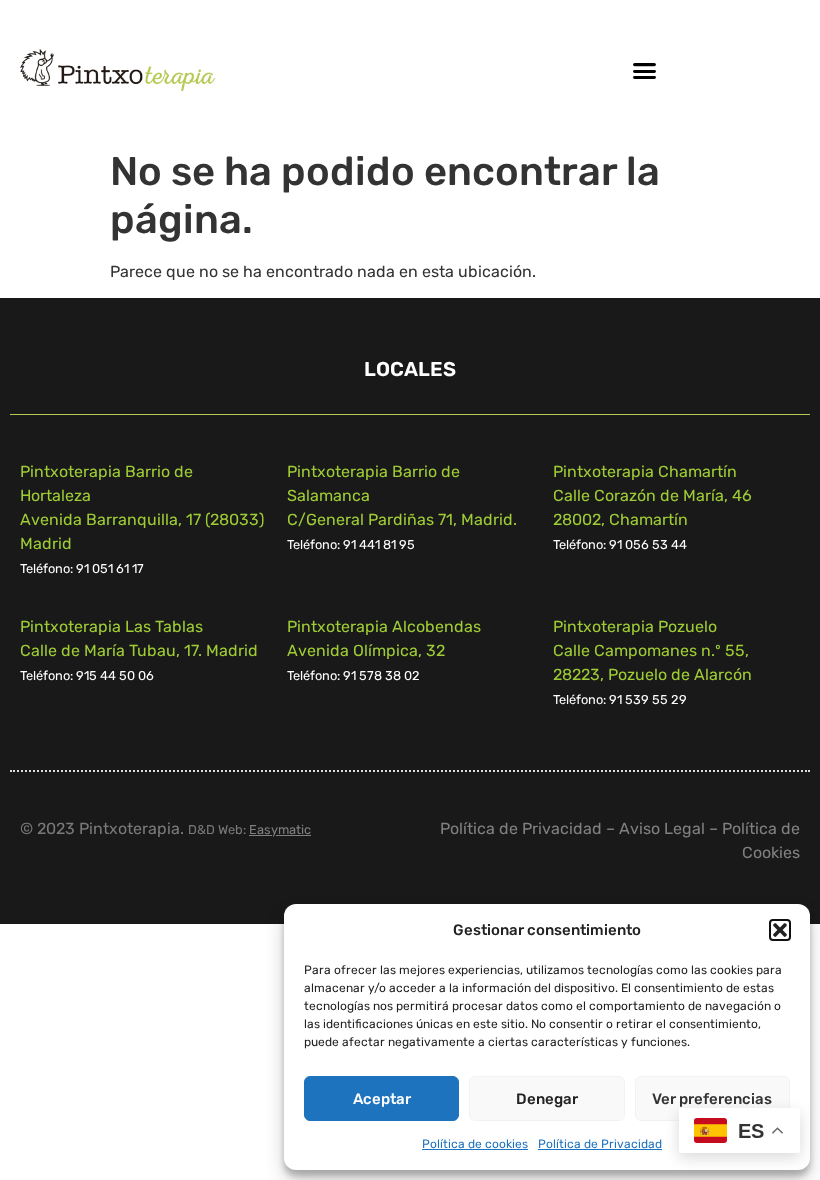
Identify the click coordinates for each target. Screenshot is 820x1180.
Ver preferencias (712, 1099)
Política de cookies (475, 1144)
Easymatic (280, 829)
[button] (780, 930)
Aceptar (382, 1099)
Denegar (547, 1099)
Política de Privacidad (600, 1144)
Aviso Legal (662, 828)
